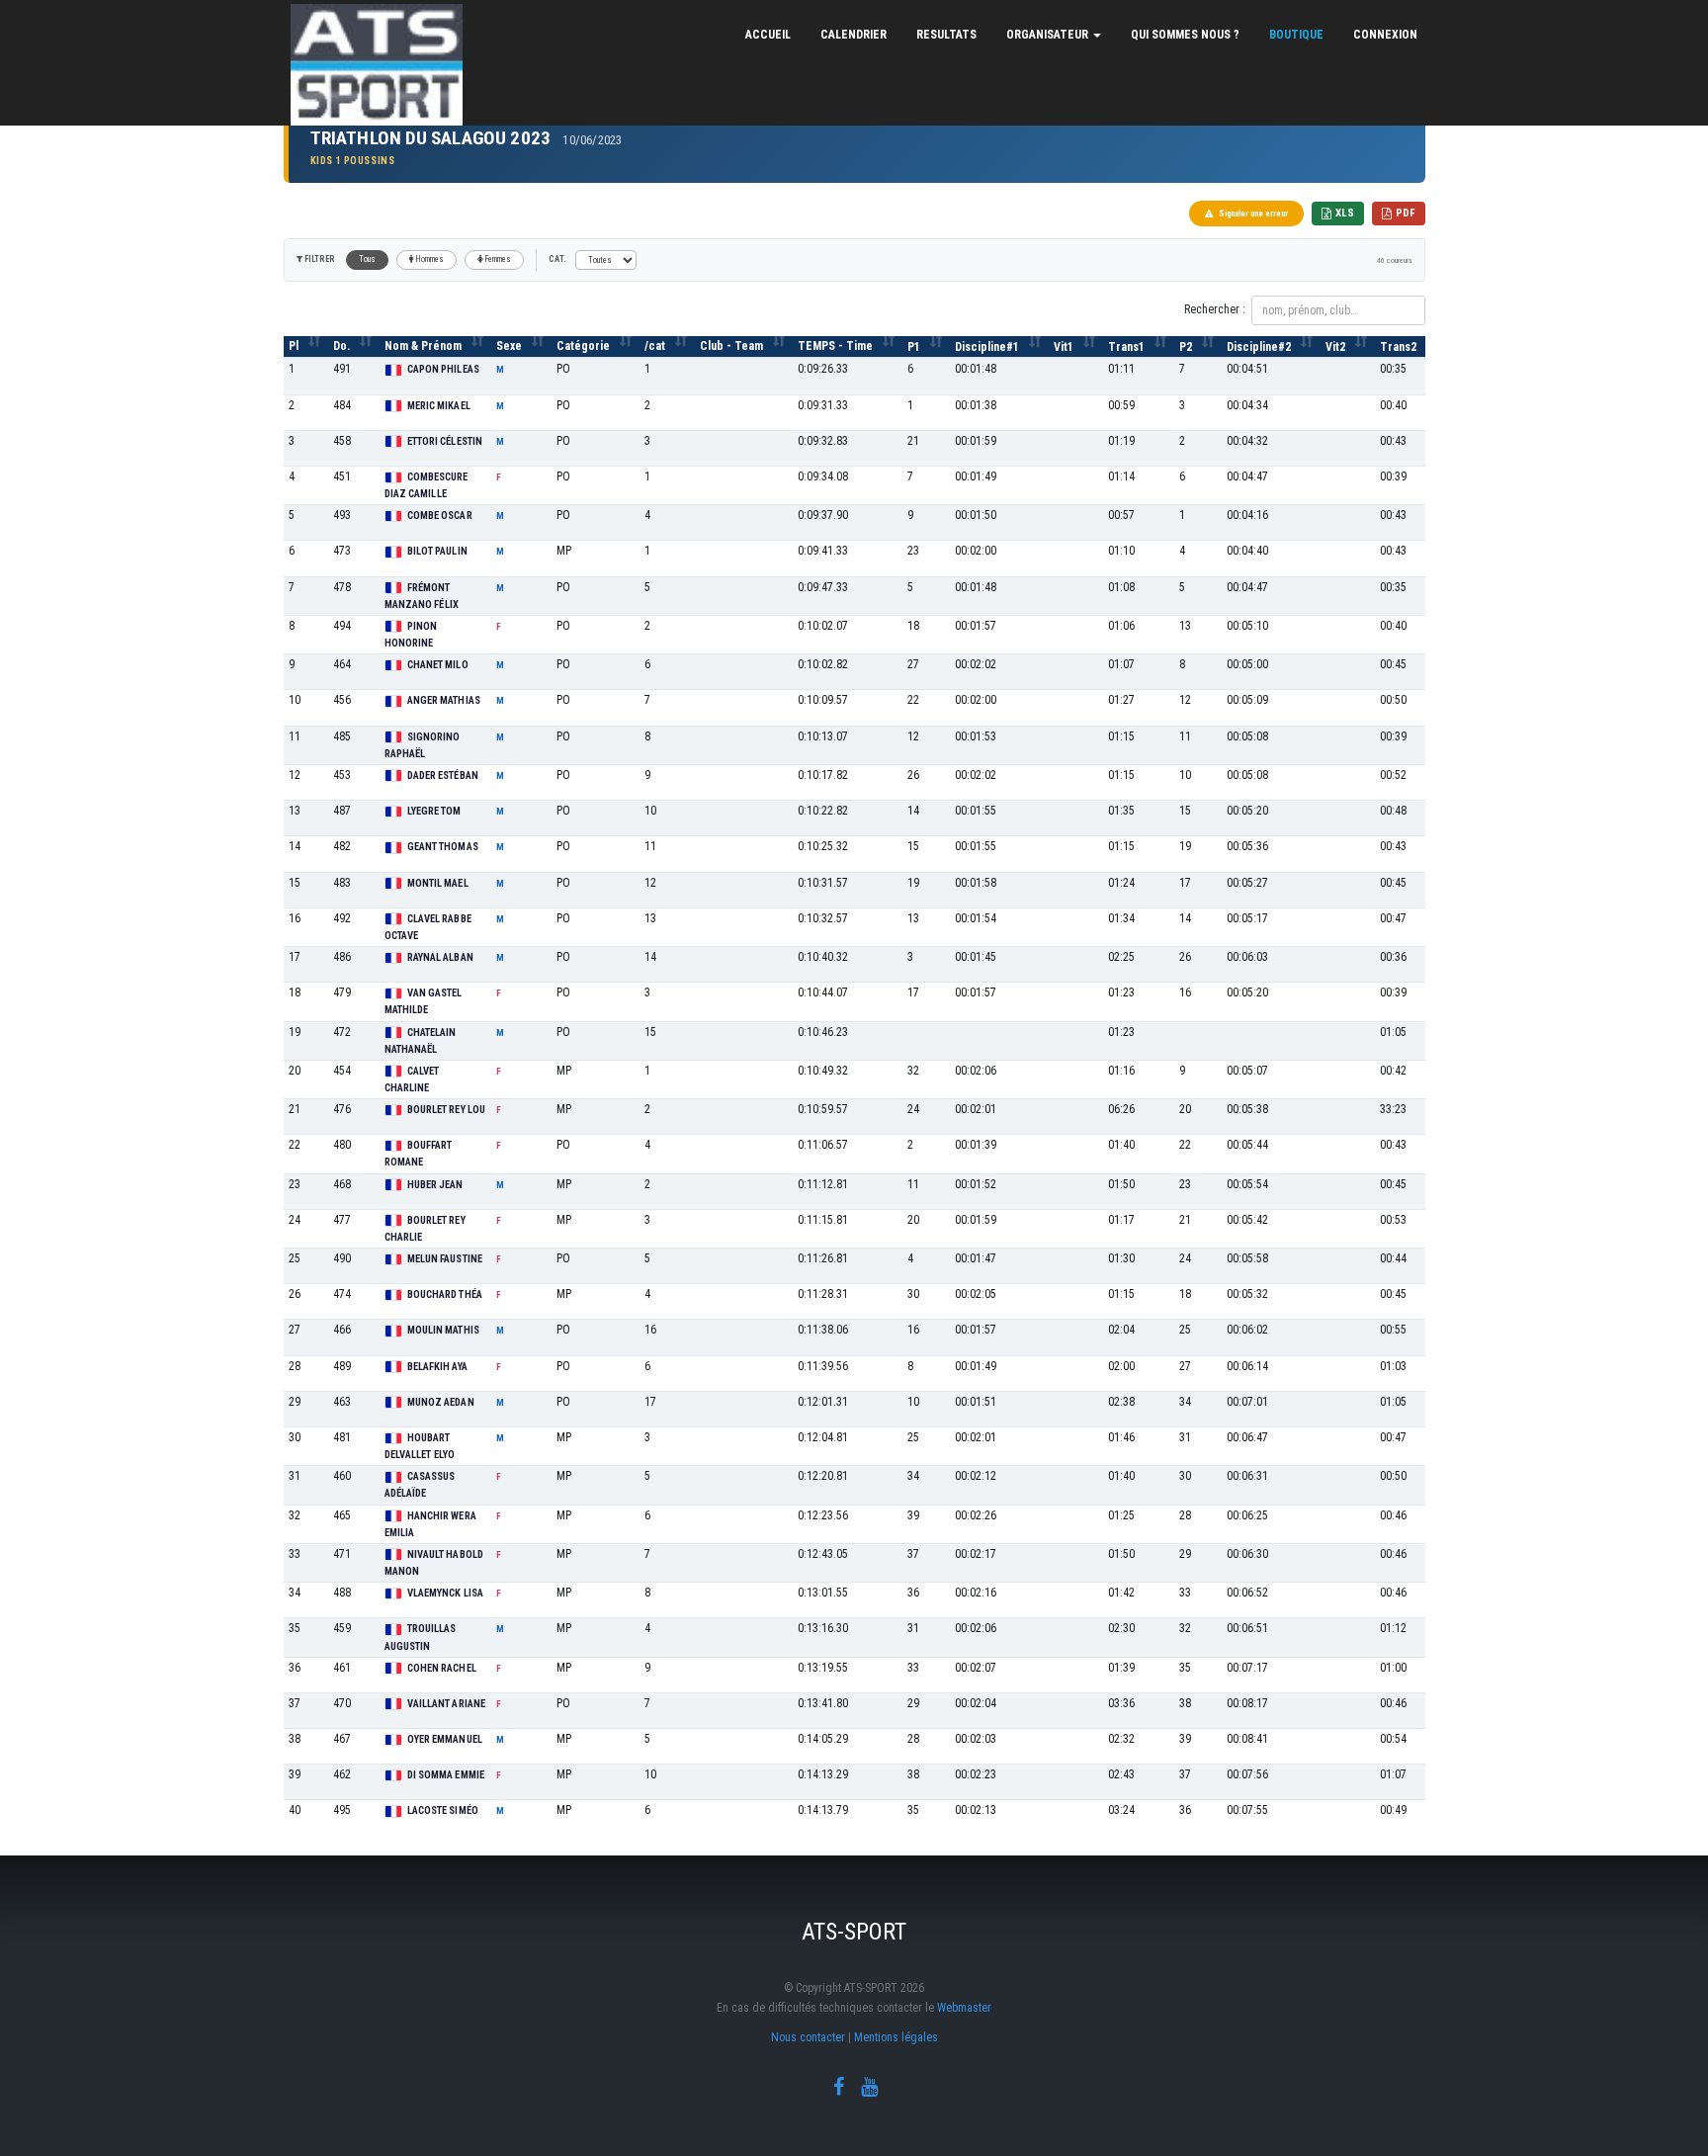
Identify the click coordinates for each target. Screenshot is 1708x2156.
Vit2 (1335, 347)
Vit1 (1064, 347)
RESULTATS (946, 35)
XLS (1345, 213)
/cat (655, 346)
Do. (342, 346)
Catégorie (583, 346)
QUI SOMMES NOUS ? (1185, 35)
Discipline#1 (987, 347)
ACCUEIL (768, 35)
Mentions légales (896, 2037)
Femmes (497, 259)
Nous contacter (808, 2037)
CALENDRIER (854, 35)
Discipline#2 (1259, 347)
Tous (367, 259)
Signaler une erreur (1253, 214)
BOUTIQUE (1296, 35)
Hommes (429, 259)
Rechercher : (1215, 309)
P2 (1186, 347)
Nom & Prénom (423, 346)
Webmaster (964, 2008)
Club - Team (731, 346)
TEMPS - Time (835, 346)
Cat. (557, 259)
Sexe (509, 346)
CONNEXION (1385, 35)
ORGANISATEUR (1049, 35)
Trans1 (1126, 347)
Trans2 (1398, 347)
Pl (294, 346)
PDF (1406, 213)
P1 (914, 347)
